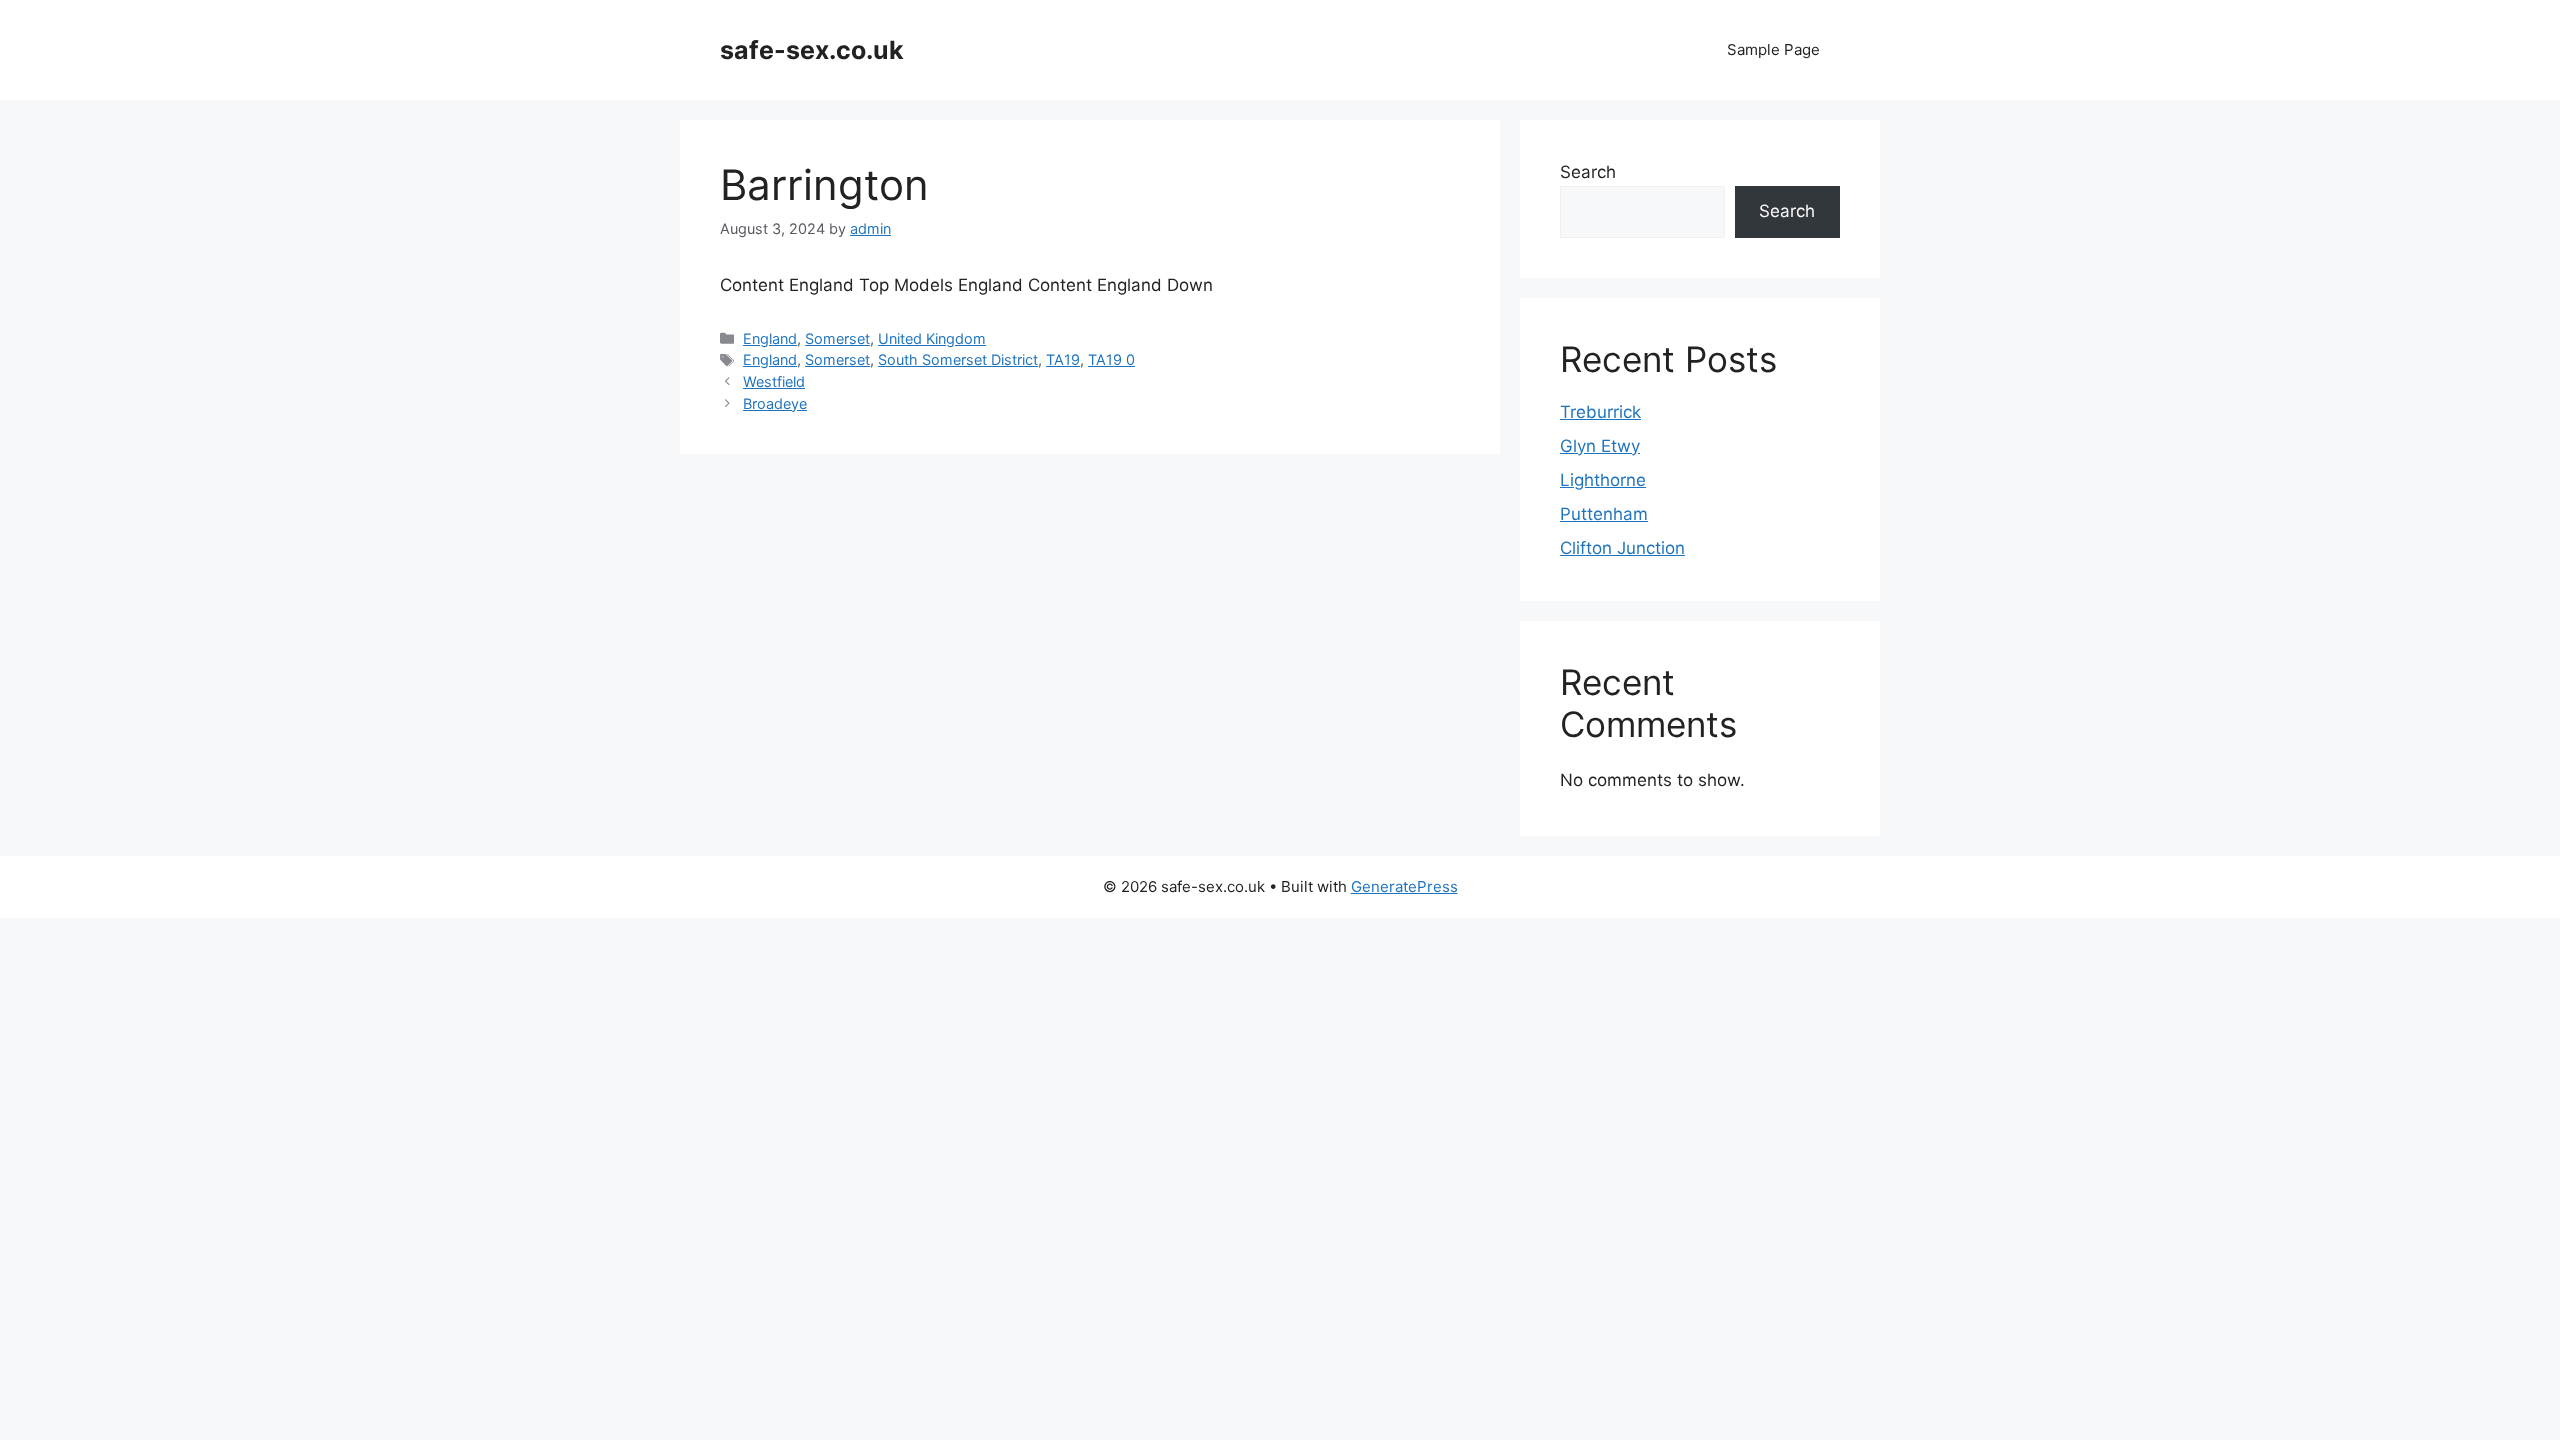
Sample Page (1773, 49)
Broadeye (775, 403)
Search (1588, 172)
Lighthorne (1603, 480)
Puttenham (1604, 514)
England (770, 338)
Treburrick (1600, 412)
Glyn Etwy (1600, 446)
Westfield (774, 381)
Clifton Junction (1622, 548)
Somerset (837, 338)
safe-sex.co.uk (812, 50)
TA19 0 (1111, 359)
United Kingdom (932, 338)
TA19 (1063, 359)
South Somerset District (958, 359)
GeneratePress (1404, 886)
